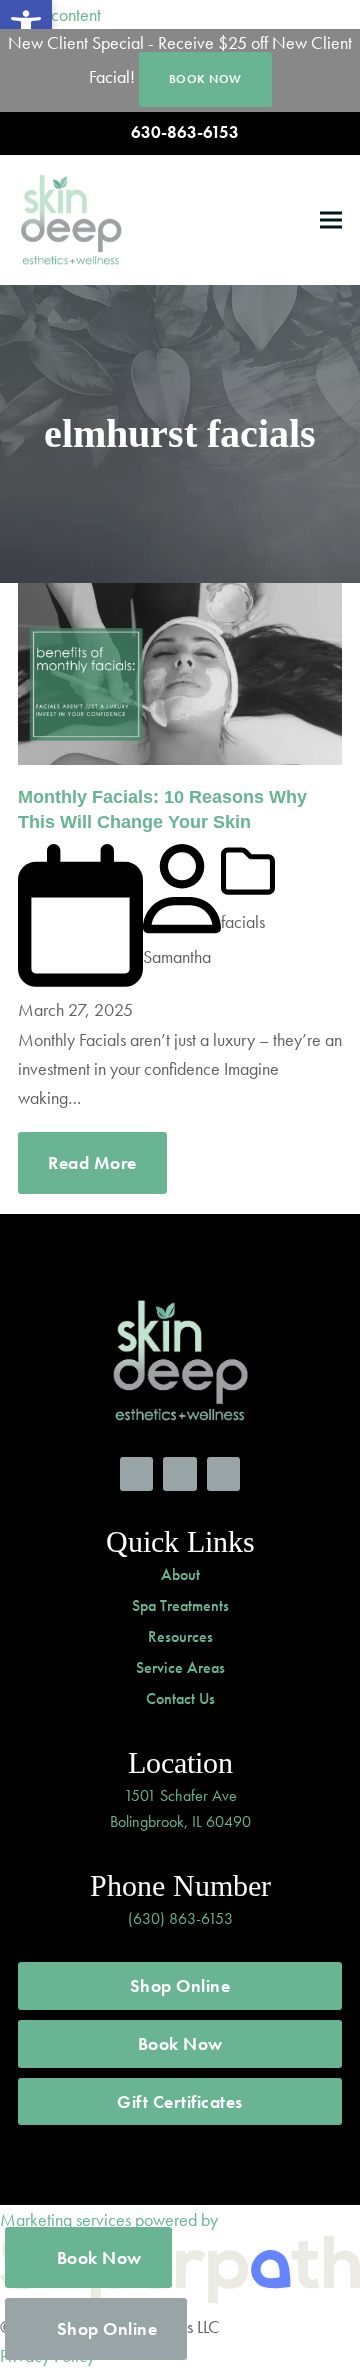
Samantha (177, 956)
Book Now (180, 2043)
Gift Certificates (180, 2101)
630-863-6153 (185, 132)
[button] (331, 219)
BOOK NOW (205, 79)
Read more (92, 1162)
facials (243, 921)
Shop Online (180, 1985)
